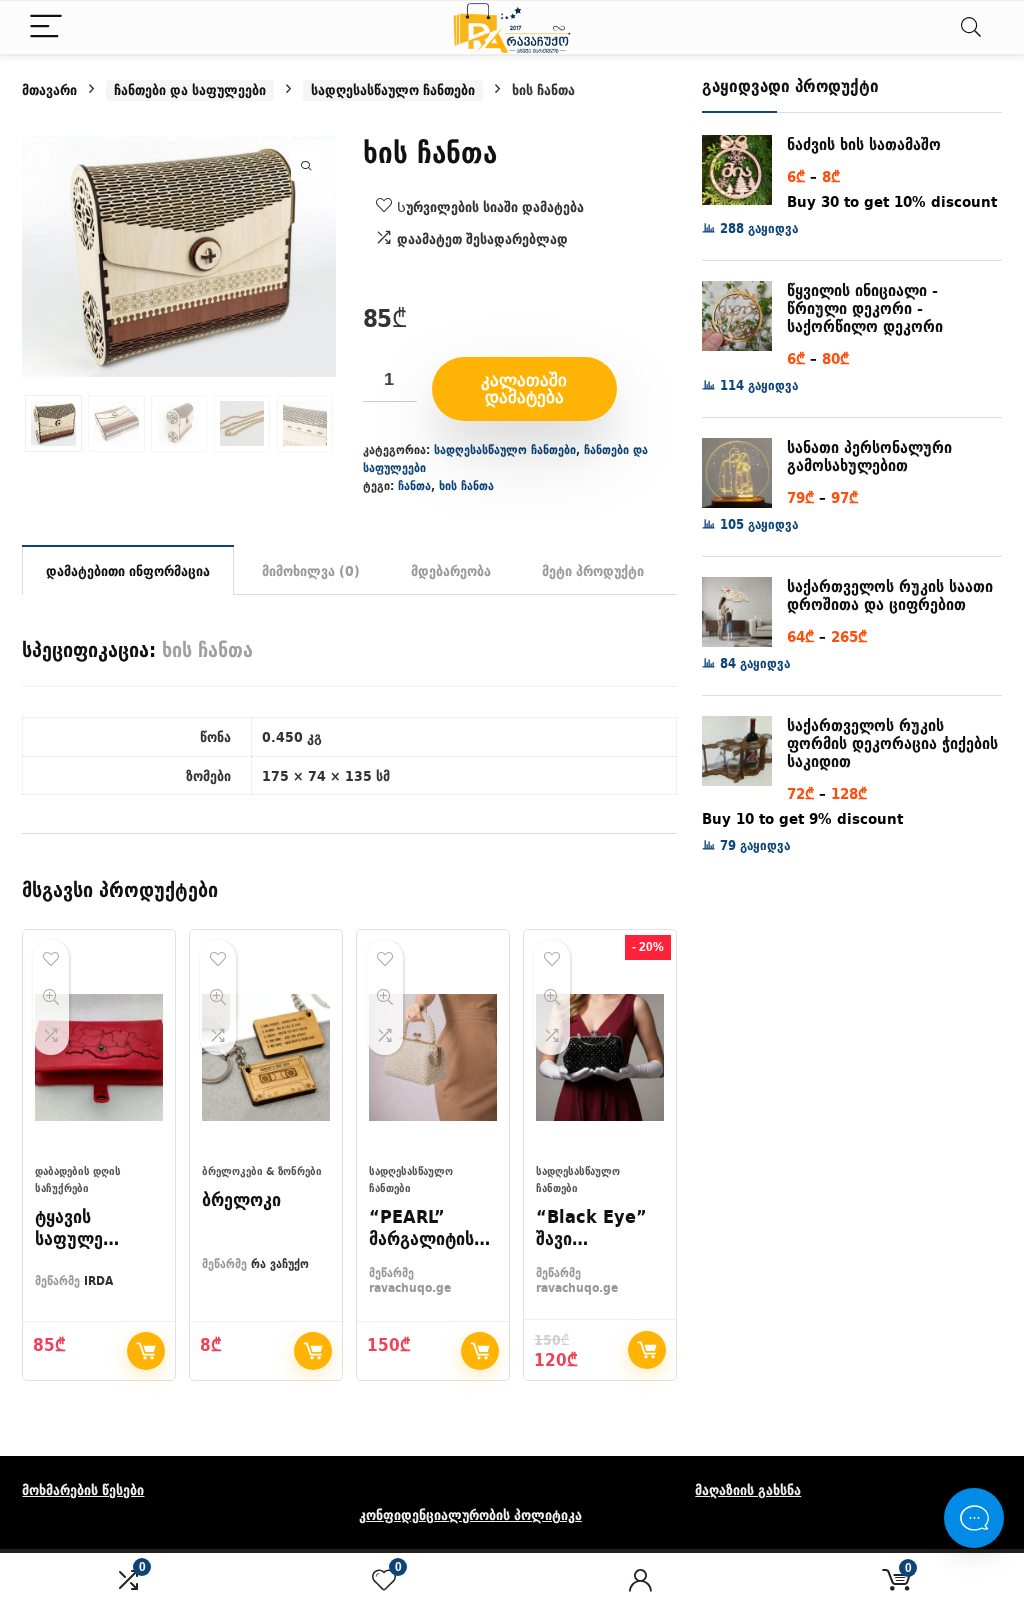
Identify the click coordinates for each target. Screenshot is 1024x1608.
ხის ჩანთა (466, 485)
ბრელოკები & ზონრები (262, 1171)
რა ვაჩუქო (280, 1263)
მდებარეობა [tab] (451, 571)
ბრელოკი (241, 1199)
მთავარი (49, 90)
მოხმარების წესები (83, 1490)
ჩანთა (414, 485)
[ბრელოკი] (266, 1057)
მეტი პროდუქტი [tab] (593, 571)
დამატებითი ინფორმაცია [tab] (128, 571)
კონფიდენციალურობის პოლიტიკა (470, 1515)
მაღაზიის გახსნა (748, 1490)
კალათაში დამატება (524, 389)
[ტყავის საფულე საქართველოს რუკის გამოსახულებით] (99, 1057)
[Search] (971, 27)
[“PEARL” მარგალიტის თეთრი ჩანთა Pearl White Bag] (433, 1057)
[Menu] (46, 27)
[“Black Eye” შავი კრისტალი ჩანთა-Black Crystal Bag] (600, 1057)
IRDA (98, 1280)
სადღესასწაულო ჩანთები (393, 90)
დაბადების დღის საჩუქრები (78, 1179)
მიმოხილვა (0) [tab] (311, 571)
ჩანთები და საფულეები (190, 90)
